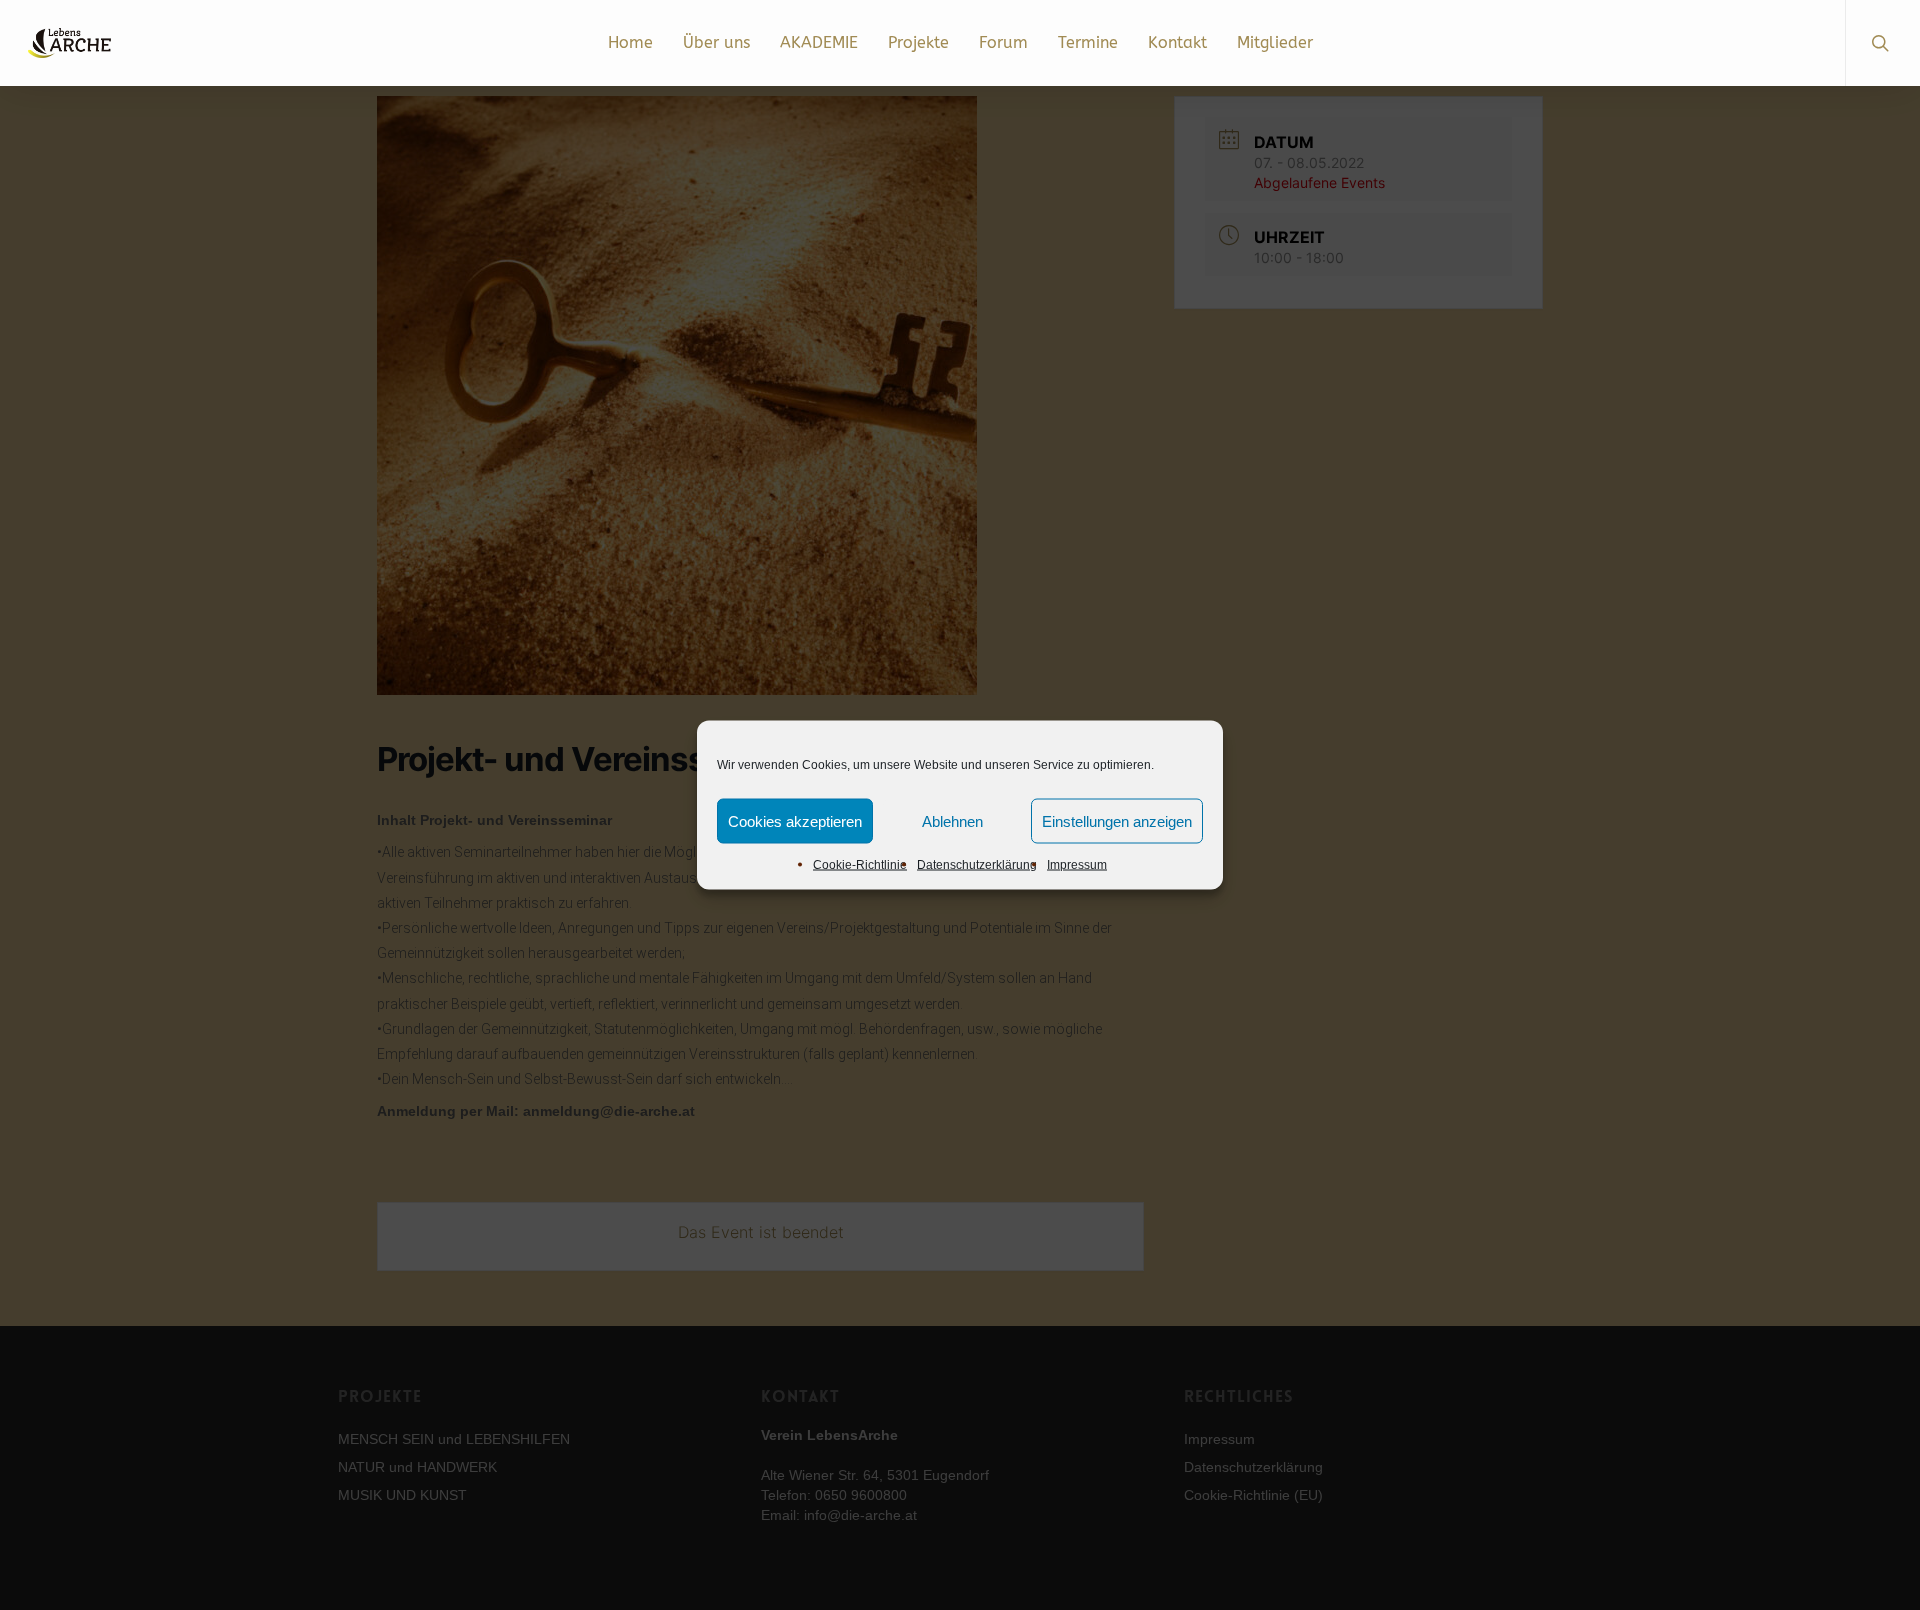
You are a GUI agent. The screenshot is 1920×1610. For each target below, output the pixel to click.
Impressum (1077, 865)
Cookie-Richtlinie (860, 865)
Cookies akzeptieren (795, 820)
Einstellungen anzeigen (1117, 820)
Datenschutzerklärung (977, 865)
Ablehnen (952, 820)
